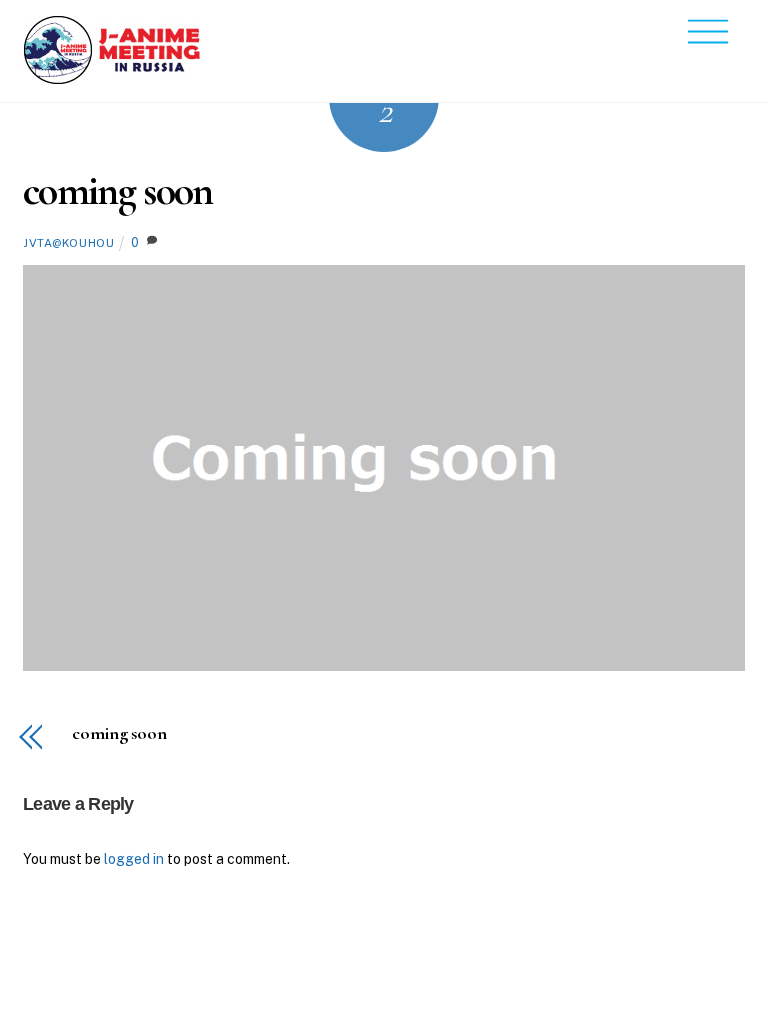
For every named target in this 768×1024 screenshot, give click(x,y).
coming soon (118, 190)
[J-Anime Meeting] (113, 77)
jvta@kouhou (68, 243)
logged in (134, 859)
